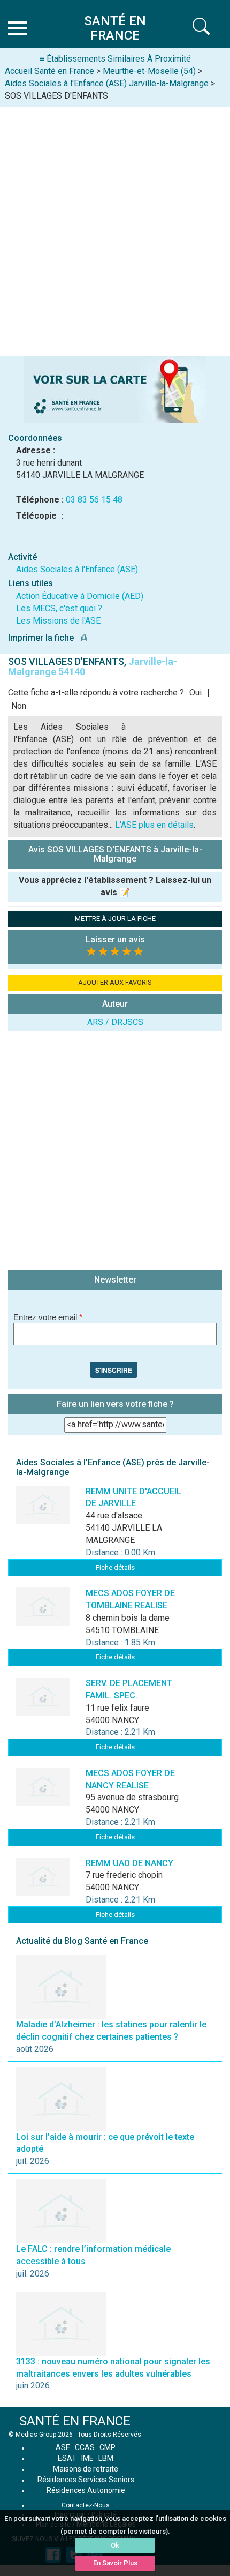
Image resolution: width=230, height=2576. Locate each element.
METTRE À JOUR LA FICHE (115, 919)
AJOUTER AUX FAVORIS (115, 982)
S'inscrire (114, 1370)
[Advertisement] (115, 227)
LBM (106, 2458)
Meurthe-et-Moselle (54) (149, 71)
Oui (195, 692)
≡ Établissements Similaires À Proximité (115, 59)
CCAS (85, 2447)
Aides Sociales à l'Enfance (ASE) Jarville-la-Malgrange (107, 83)
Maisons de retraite (86, 2469)
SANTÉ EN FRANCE (75, 2421)
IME (87, 2458)
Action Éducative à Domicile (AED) (80, 596)
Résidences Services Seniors (86, 2480)
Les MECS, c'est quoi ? (59, 608)
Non (19, 706)
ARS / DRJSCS (115, 1022)
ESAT (67, 2458)
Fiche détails (115, 1567)
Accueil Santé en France (49, 71)
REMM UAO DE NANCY (129, 1863)
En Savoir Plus (115, 2563)
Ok (115, 2545)
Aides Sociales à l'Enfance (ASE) (77, 569)
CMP (108, 2447)
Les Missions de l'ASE (58, 621)
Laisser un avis (115, 939)
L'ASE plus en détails (154, 825)
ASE (63, 2447)
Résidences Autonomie (86, 2490)
